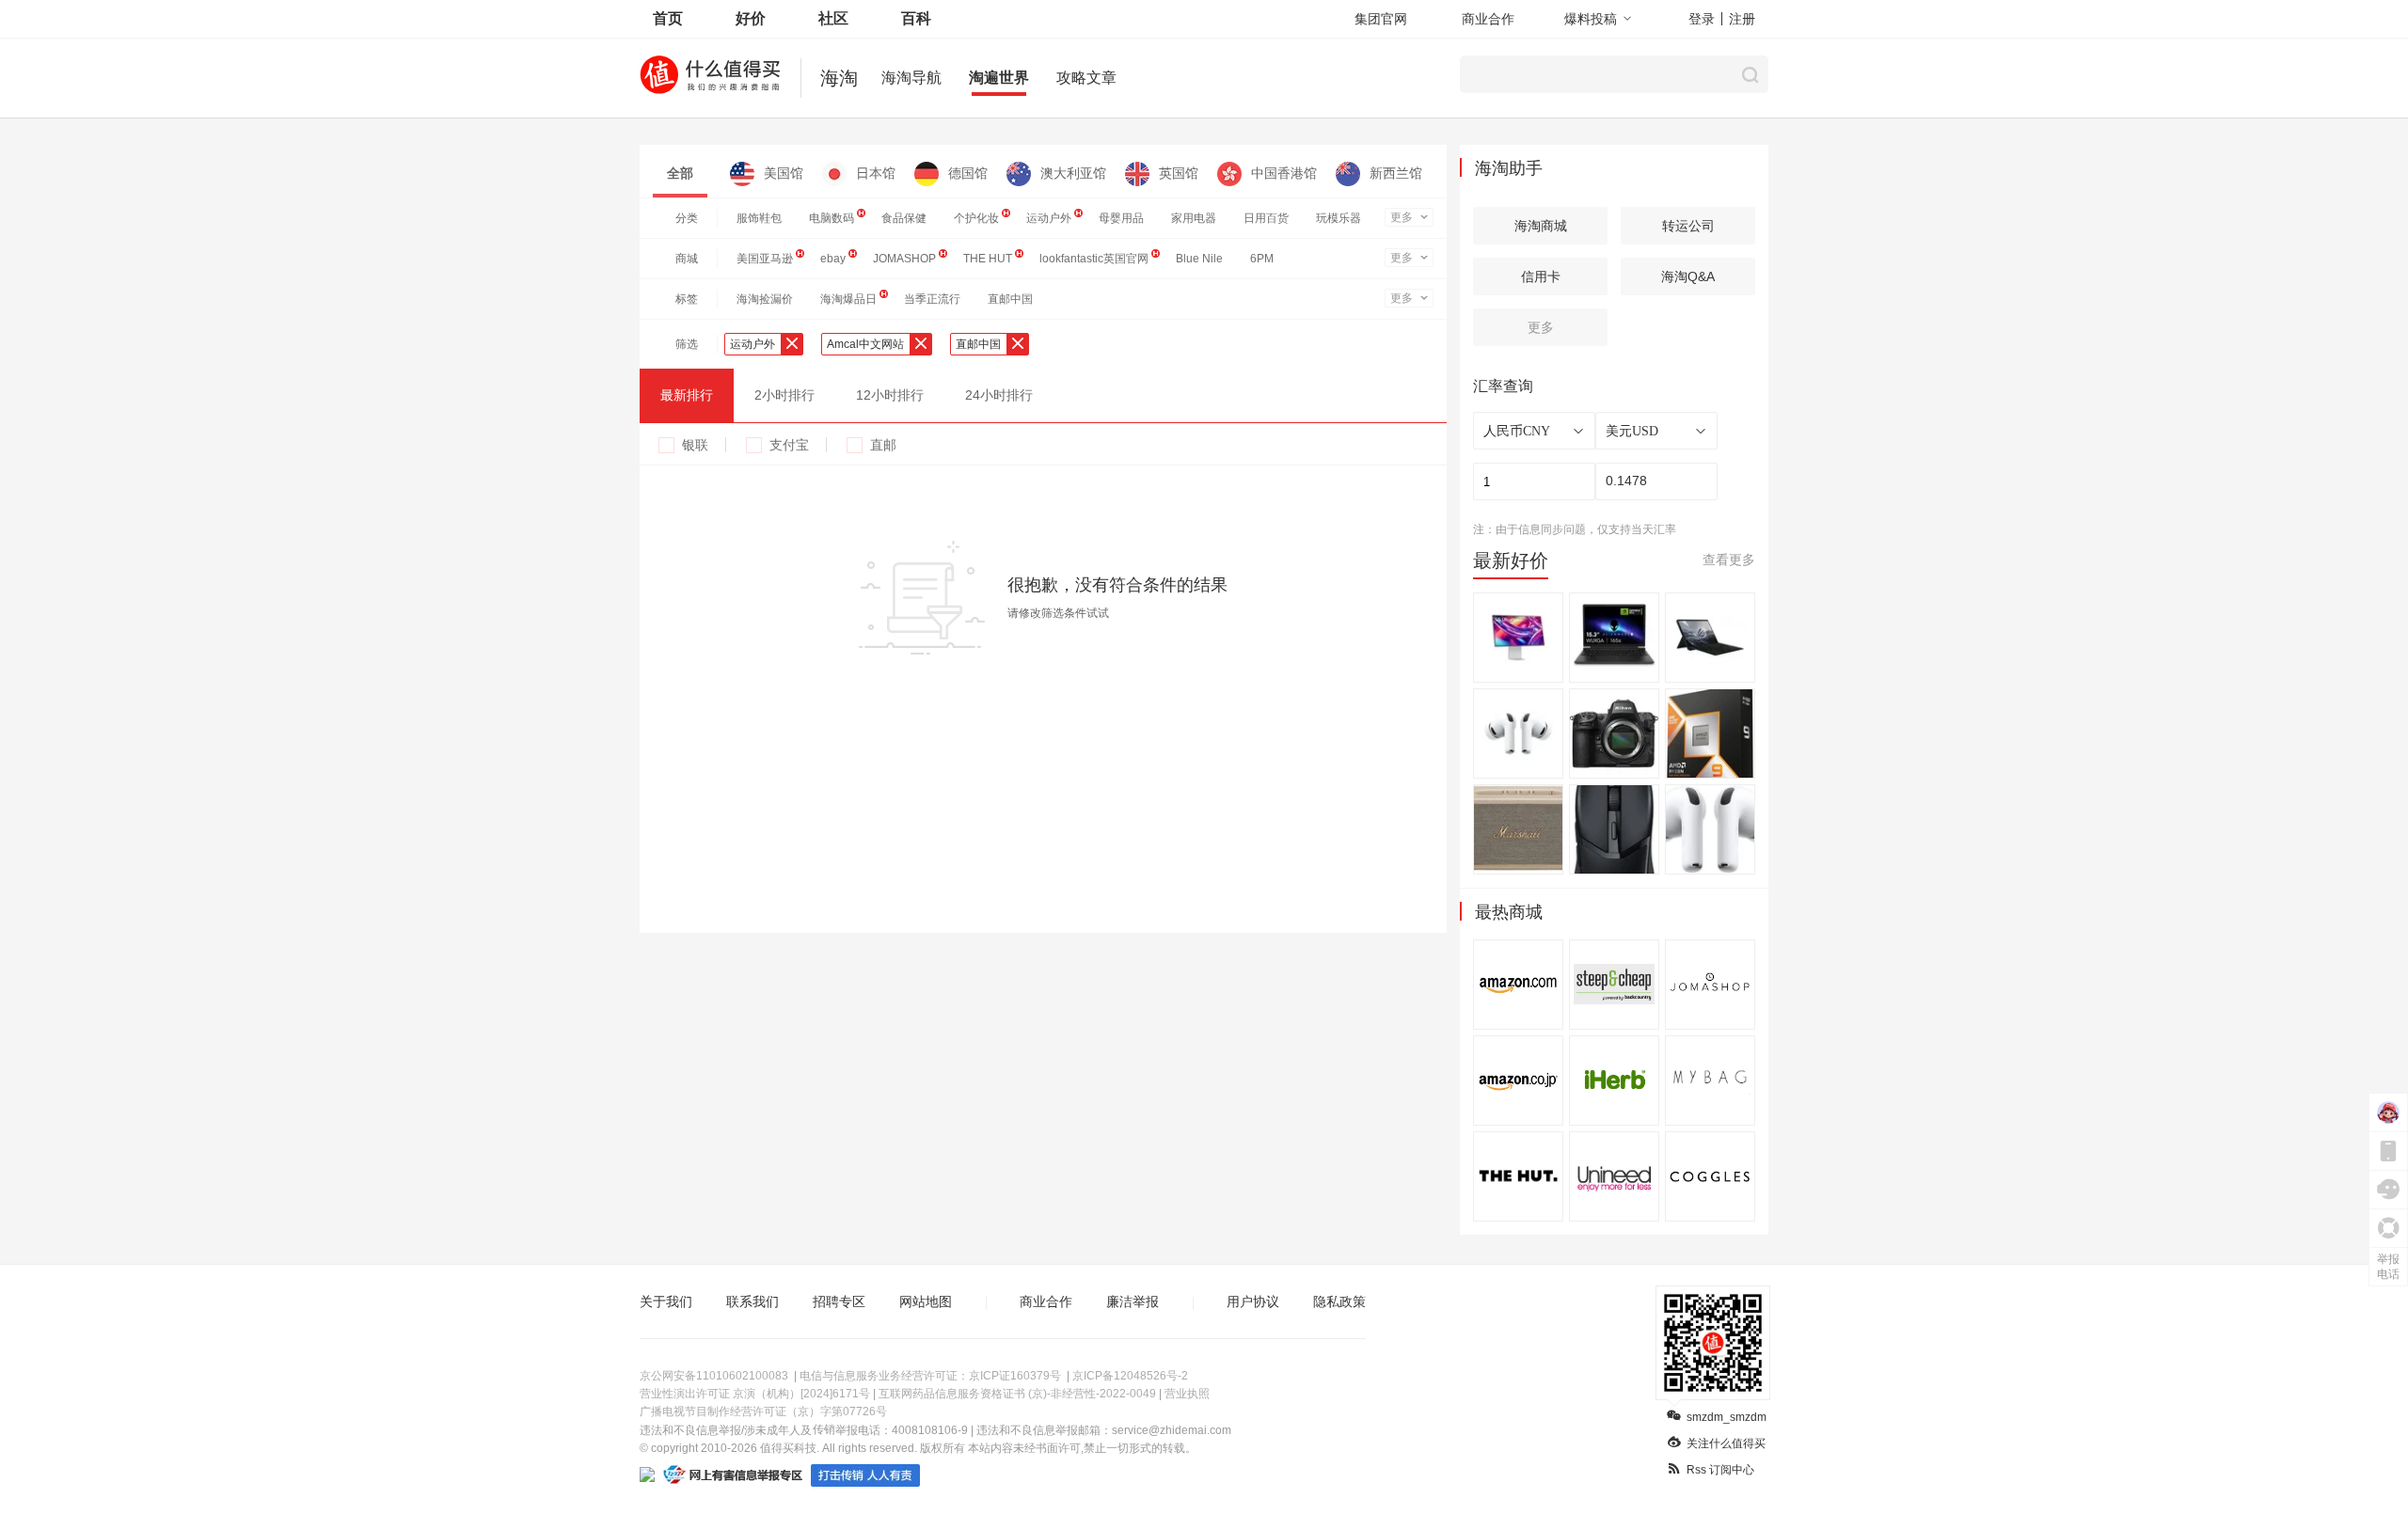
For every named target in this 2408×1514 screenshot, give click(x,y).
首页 (668, 18)
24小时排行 (999, 395)
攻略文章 (1086, 78)
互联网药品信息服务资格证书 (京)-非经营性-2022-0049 (1017, 1394)
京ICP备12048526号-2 (1130, 1376)
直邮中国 (1010, 299)
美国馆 (784, 173)
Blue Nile (1199, 259)
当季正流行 (932, 299)
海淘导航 (911, 78)
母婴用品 (1121, 218)
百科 (916, 18)
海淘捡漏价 (765, 299)
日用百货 (1266, 218)
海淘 (839, 78)
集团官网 (1381, 19)
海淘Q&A (1688, 276)
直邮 (883, 445)
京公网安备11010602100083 (714, 1376)
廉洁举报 (1133, 1301)
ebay (833, 259)
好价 (751, 18)
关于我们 (666, 1301)
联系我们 (752, 1301)
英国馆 (1179, 173)
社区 (833, 18)
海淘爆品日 (848, 299)
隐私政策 (1339, 1301)
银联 (695, 445)
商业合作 (1488, 19)
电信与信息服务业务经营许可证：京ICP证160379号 (930, 1376)
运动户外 (1049, 218)
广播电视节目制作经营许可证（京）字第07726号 (763, 1411)
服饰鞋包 (759, 218)
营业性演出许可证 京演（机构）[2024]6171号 (755, 1394)
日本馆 (876, 173)
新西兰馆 (1396, 173)
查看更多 (1729, 560)
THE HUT (988, 259)
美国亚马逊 (765, 259)
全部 (680, 173)
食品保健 (904, 218)
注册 (1742, 19)
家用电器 (1194, 218)
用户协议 (1253, 1301)
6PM (1262, 259)
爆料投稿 (1591, 19)
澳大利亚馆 (1073, 173)
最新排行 (687, 395)
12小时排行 (890, 395)
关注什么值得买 (1726, 1443)
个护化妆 (976, 218)
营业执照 (1187, 1394)
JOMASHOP (904, 259)
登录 (1702, 19)
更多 (1402, 217)
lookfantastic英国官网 (1094, 259)
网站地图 (926, 1301)
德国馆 (968, 173)
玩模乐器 (1339, 218)
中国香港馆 (1284, 173)
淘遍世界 (999, 78)
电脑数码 (832, 218)
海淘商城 (1541, 226)
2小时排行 (784, 395)
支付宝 (789, 445)
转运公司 (1688, 226)
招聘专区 (839, 1301)
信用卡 (1541, 276)
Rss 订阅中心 (1720, 1470)
